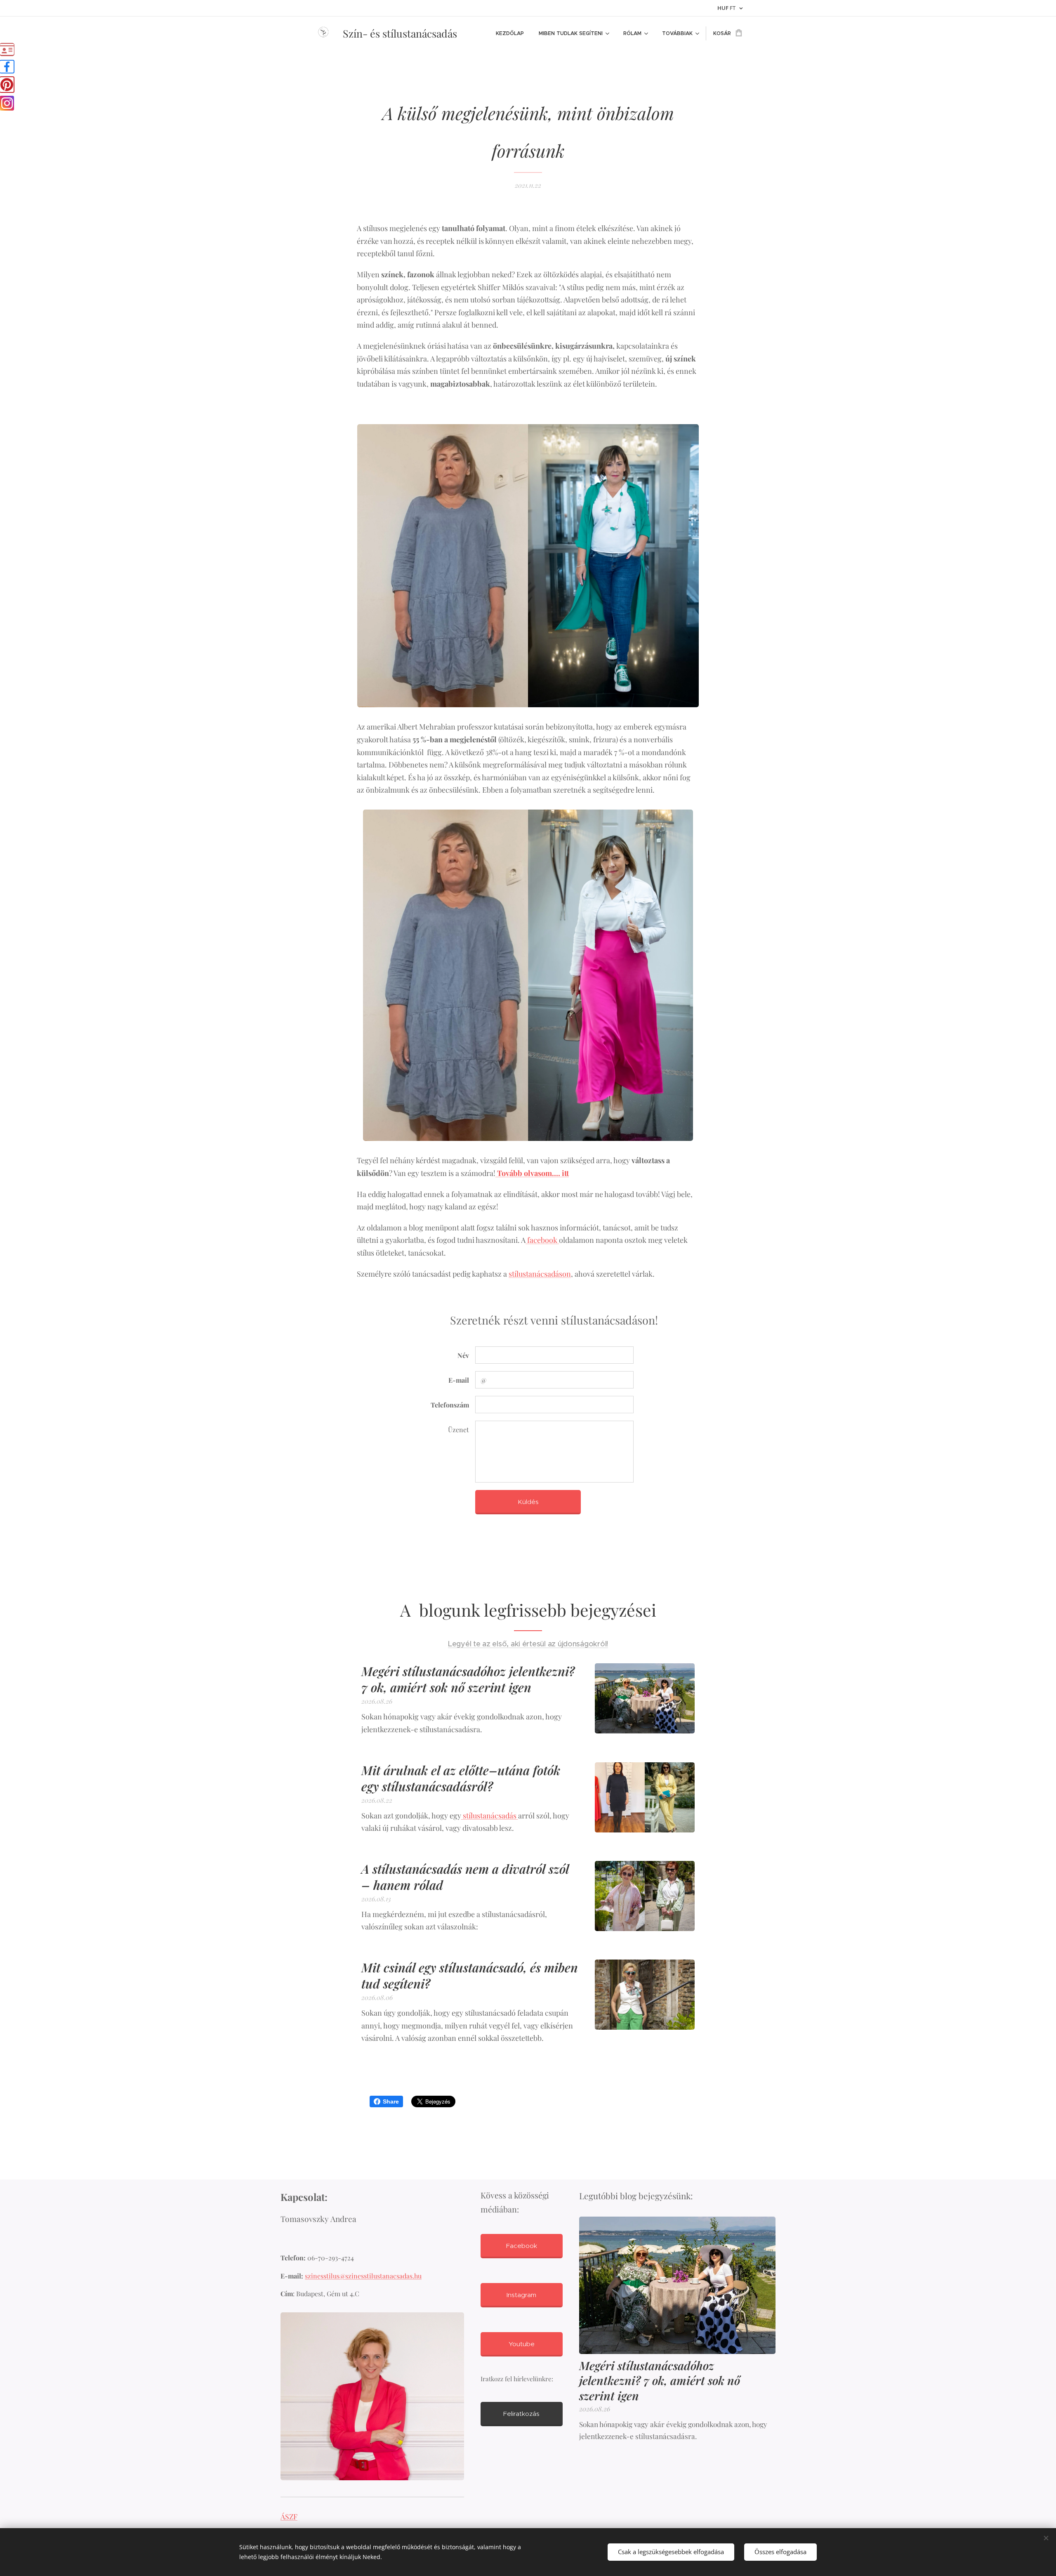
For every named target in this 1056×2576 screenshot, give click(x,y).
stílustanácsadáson (540, 1274)
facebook (542, 1240)
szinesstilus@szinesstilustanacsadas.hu (363, 2276)
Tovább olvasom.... (529, 1173)
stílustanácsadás (490, 1816)
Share (391, 2101)
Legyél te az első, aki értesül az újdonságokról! (528, 1644)
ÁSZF (289, 2516)
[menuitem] (510, 33)
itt (565, 1173)
